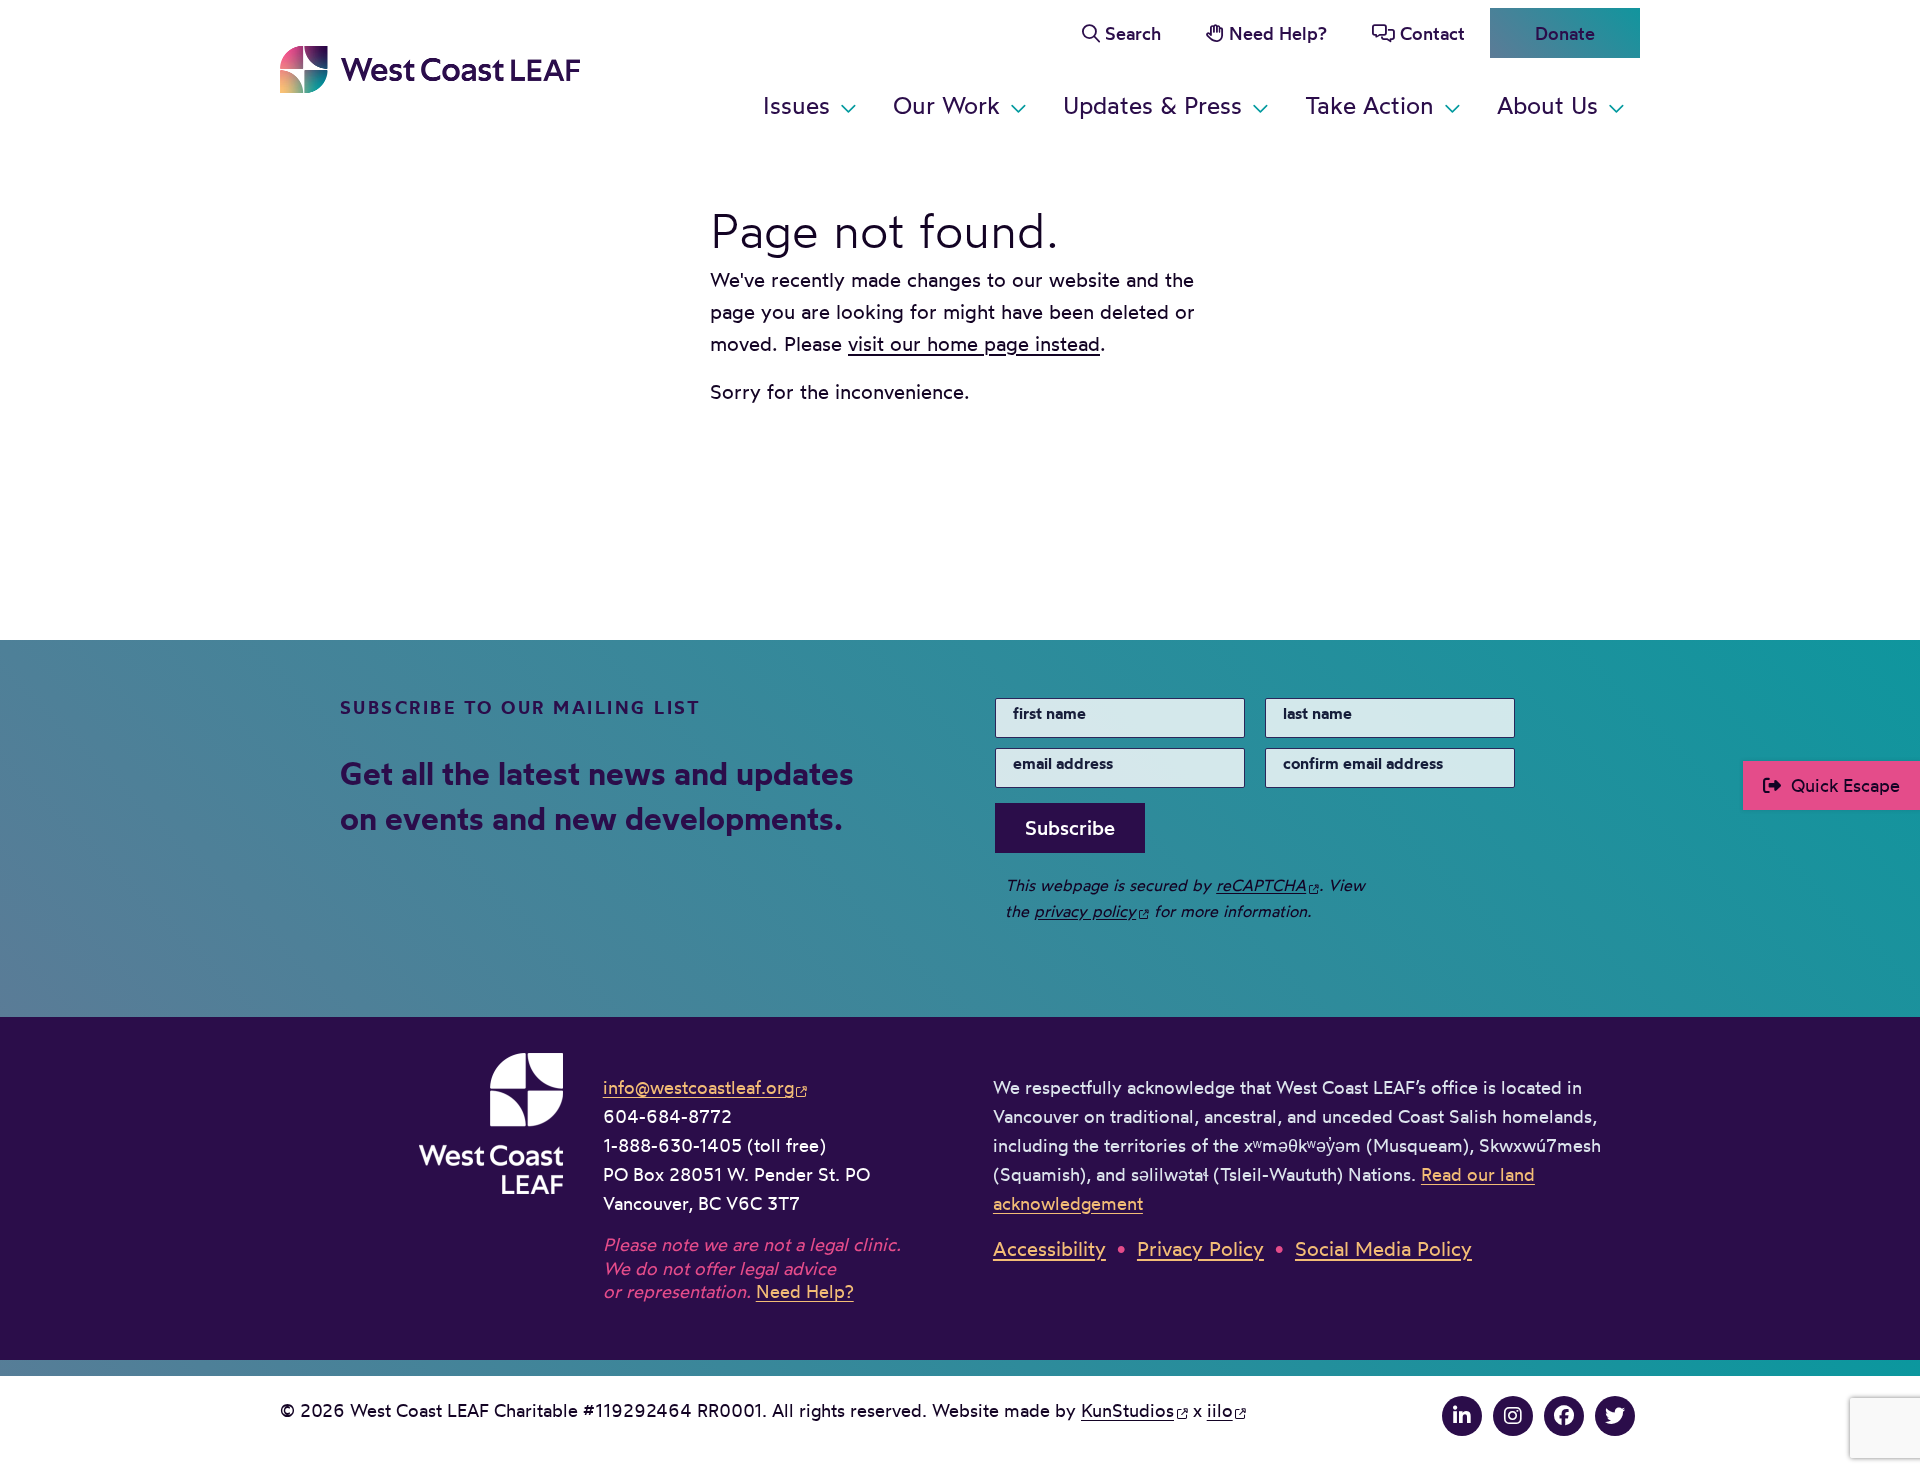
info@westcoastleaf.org (698, 1087)
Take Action (1369, 105)
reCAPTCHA (1261, 885)
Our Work (946, 105)
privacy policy (1085, 911)
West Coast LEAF (430, 69)
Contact (1432, 33)
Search (1133, 33)
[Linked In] (1462, 1415)
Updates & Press (1152, 105)
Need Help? (1278, 33)
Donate (1565, 33)
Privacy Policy (1200, 1248)
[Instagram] (1513, 1415)
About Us (1547, 105)
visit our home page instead (974, 343)
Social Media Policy (1383, 1248)
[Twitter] (1615, 1415)
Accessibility (1049, 1248)
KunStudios (1127, 1410)
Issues (796, 105)
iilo (1220, 1410)
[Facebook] (1564, 1415)
